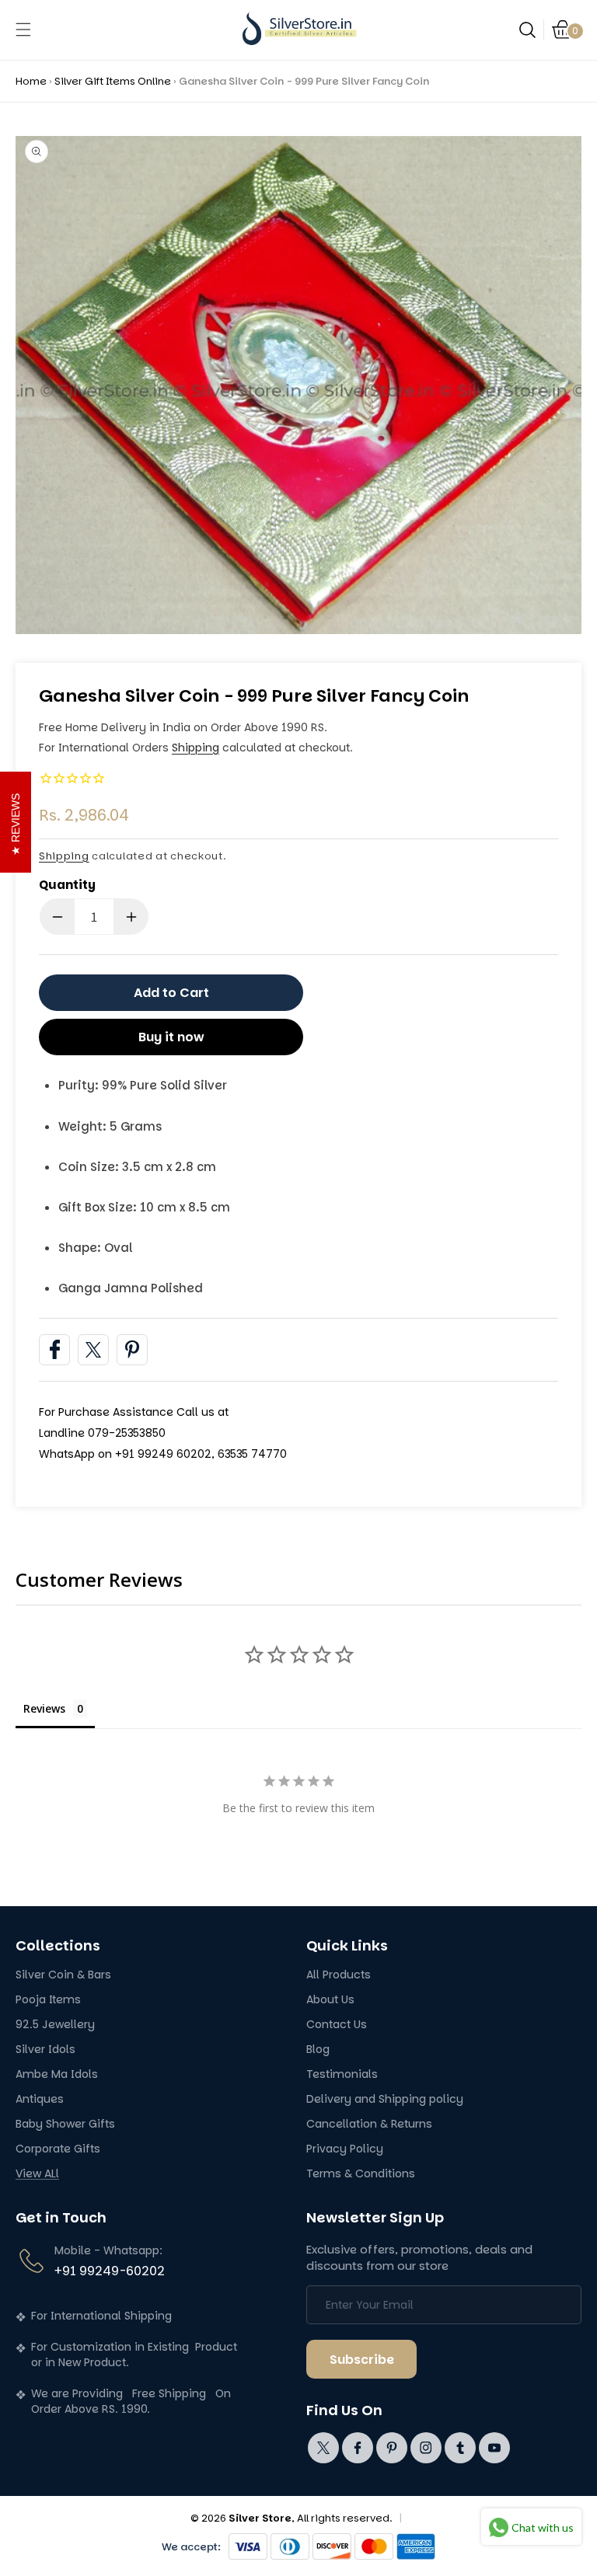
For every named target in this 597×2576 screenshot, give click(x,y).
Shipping (196, 748)
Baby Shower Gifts (65, 2124)
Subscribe (362, 2360)
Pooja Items (48, 2000)
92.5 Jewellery (55, 2025)
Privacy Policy (345, 2149)
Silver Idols (45, 2050)
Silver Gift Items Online (113, 81)
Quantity (67, 885)
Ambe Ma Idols (57, 2074)
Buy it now (171, 1037)
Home (31, 81)
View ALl (37, 2174)
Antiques (40, 2099)
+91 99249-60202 (110, 2271)
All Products (339, 1975)
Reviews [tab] (44, 1708)
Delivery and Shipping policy (385, 2099)
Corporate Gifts (58, 2149)
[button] (23, 30)
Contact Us (337, 2025)
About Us (330, 2000)
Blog (318, 2050)
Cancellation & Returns (369, 2124)
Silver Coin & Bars (63, 1975)
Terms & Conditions (361, 2174)
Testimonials (342, 2074)
